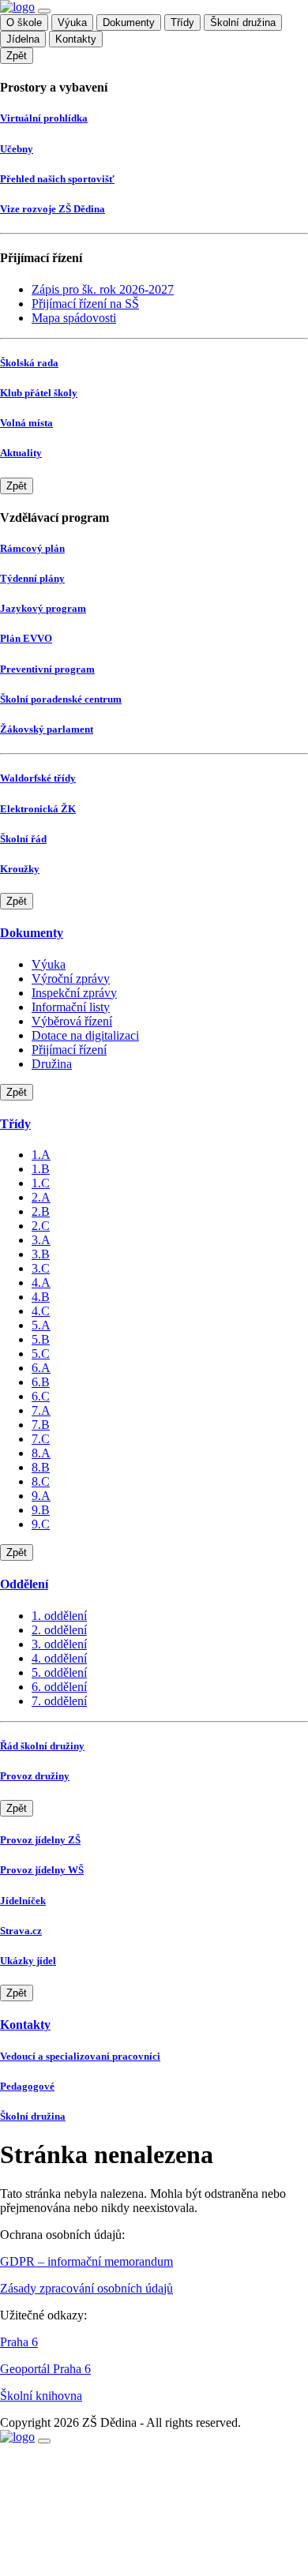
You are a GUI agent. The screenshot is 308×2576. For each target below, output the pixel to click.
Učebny (17, 149)
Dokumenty (129, 22)
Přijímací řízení (69, 1050)
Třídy (182, 22)
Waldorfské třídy (38, 778)
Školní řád (23, 839)
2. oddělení (59, 1630)
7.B (41, 1425)
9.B (41, 1510)
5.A (41, 1325)
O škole (24, 22)
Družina (52, 1064)
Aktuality (21, 453)
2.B (41, 1211)
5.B (41, 1339)
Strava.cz (21, 1931)
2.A (41, 1197)
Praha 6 (19, 2342)
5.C (41, 1354)
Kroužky (20, 869)
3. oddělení (59, 1644)
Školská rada (29, 363)
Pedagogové (27, 2086)
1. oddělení (59, 1616)
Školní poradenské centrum (61, 699)
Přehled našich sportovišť (57, 179)
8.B (41, 1467)
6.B (41, 1382)
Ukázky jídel (28, 1961)
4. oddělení (59, 1658)
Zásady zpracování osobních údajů (86, 2288)
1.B (41, 1169)
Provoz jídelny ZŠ (40, 1840)
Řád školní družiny (42, 1746)
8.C (41, 1481)
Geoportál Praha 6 (45, 2369)
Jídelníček (23, 1901)
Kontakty (76, 39)
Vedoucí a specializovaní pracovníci (80, 2056)
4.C (41, 1311)
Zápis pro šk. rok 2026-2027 (103, 289)
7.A (41, 1410)
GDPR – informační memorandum (86, 2261)
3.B (41, 1254)
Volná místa (26, 423)
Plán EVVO (26, 638)
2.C (41, 1226)
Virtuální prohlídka (44, 118)
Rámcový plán (32, 548)
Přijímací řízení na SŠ (85, 304)
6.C (41, 1396)
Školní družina (243, 22)
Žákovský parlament (47, 729)
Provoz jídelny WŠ (42, 1870)
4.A (41, 1282)
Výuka (72, 22)
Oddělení (24, 1584)
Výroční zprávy (71, 979)
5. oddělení (59, 1672)
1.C (41, 1183)
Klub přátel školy (39, 393)
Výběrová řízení (72, 1021)
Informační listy (71, 1007)
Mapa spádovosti (74, 318)
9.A (41, 1496)
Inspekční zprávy (74, 993)
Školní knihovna (41, 2396)
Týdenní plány (32, 578)
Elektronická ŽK (38, 809)
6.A (41, 1368)
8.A (41, 1453)
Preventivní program (47, 669)
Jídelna (23, 39)
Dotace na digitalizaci (85, 1035)
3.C (41, 1268)
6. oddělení (59, 1687)
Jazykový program (43, 608)
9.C (41, 1524)
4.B (41, 1297)
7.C (41, 1439)
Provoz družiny (35, 1776)
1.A (41, 1155)
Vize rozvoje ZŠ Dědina (53, 209)
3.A (41, 1240)
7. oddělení (59, 1701)
